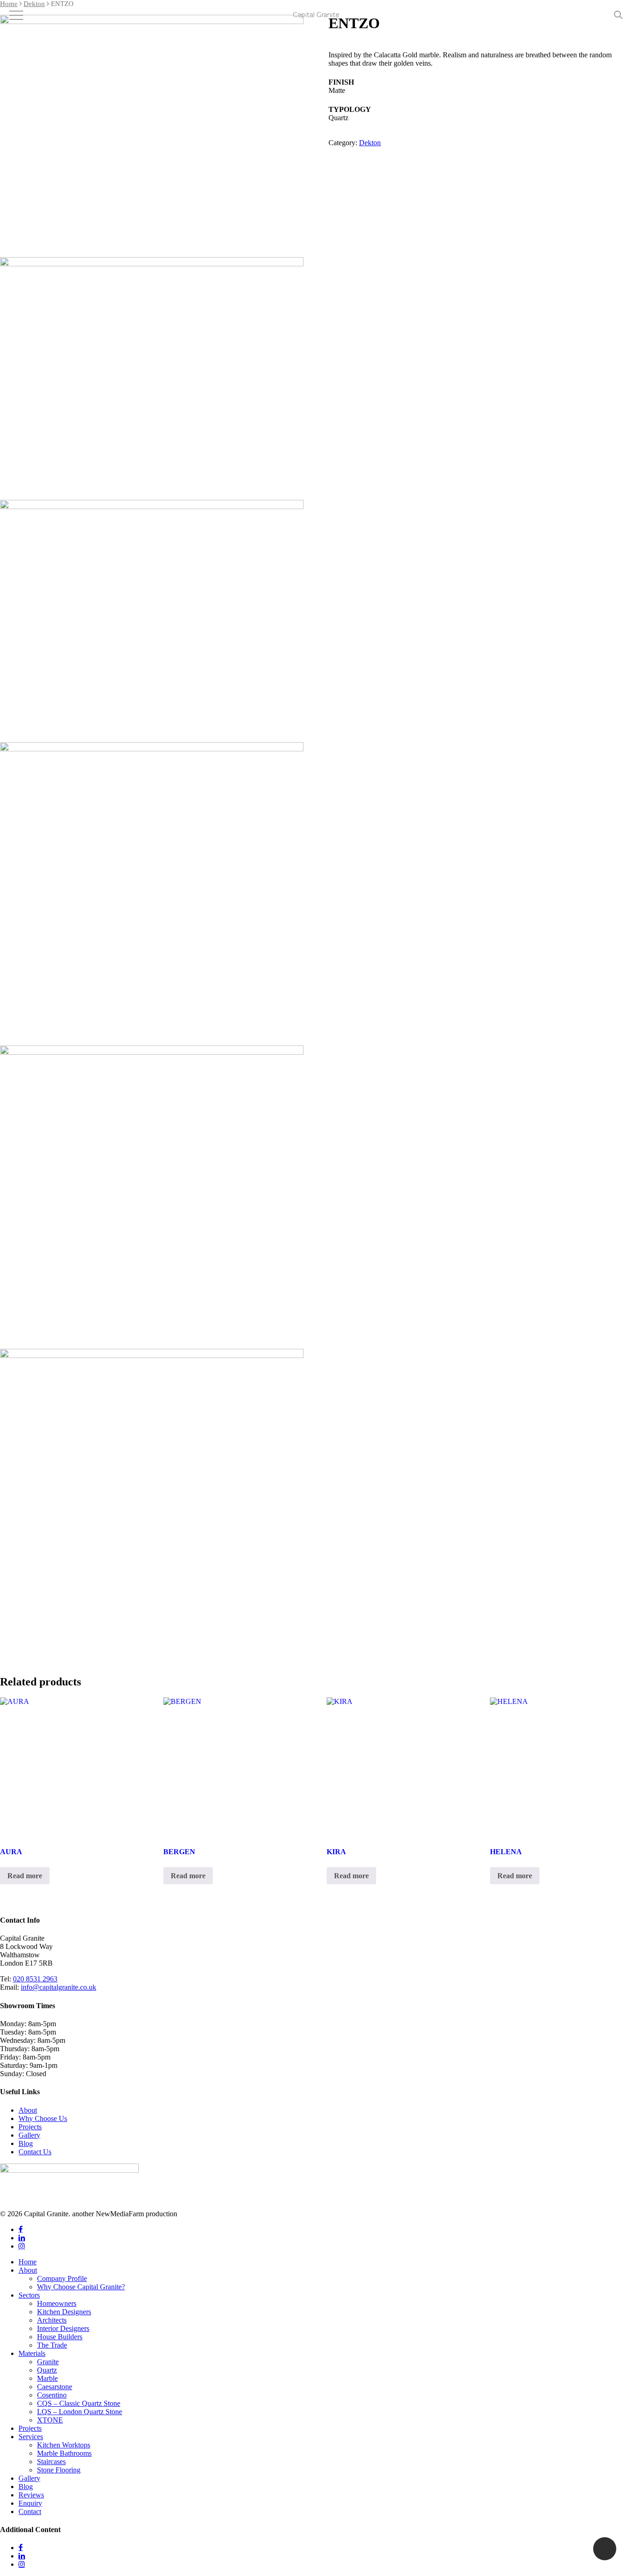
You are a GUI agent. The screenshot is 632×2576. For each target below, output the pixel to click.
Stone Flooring (59, 2470)
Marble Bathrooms (64, 2453)
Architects (52, 2320)
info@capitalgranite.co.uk (59, 1987)
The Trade (52, 2345)
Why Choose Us (43, 2118)
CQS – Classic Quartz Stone (79, 2403)
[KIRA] (396, 1767)
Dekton (34, 4)
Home (9, 4)
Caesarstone (55, 2387)
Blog (26, 2143)
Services (31, 2437)
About (28, 2110)
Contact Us (35, 2152)
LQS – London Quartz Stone (80, 2412)
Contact (30, 2511)
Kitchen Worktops (64, 2445)
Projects (30, 2127)
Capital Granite (316, 15)
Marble (47, 2378)
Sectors (29, 2295)
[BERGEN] (233, 1767)
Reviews (31, 2495)
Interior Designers (63, 2328)
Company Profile (62, 2278)
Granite (48, 2362)
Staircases (51, 2462)
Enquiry (30, 2503)
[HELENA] (560, 1767)
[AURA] (70, 1767)
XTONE (50, 2420)
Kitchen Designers (64, 2312)
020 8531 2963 (35, 1979)
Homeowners (57, 2303)
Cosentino (52, 2395)
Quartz (47, 2370)
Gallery (29, 2135)
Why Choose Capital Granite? (81, 2287)
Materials (32, 2353)
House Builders (60, 2337)
